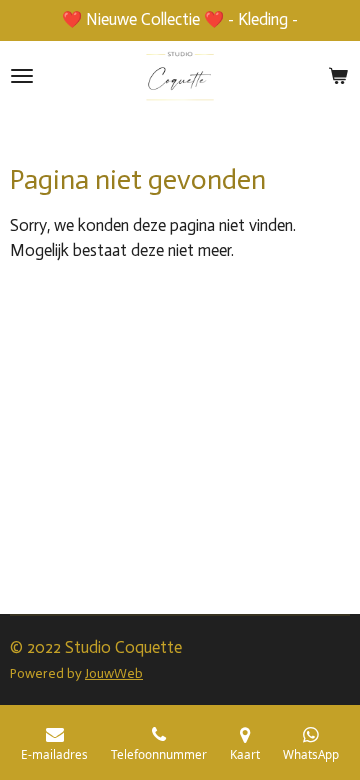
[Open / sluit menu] (22, 76)
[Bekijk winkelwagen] (338, 76)
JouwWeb (114, 673)
